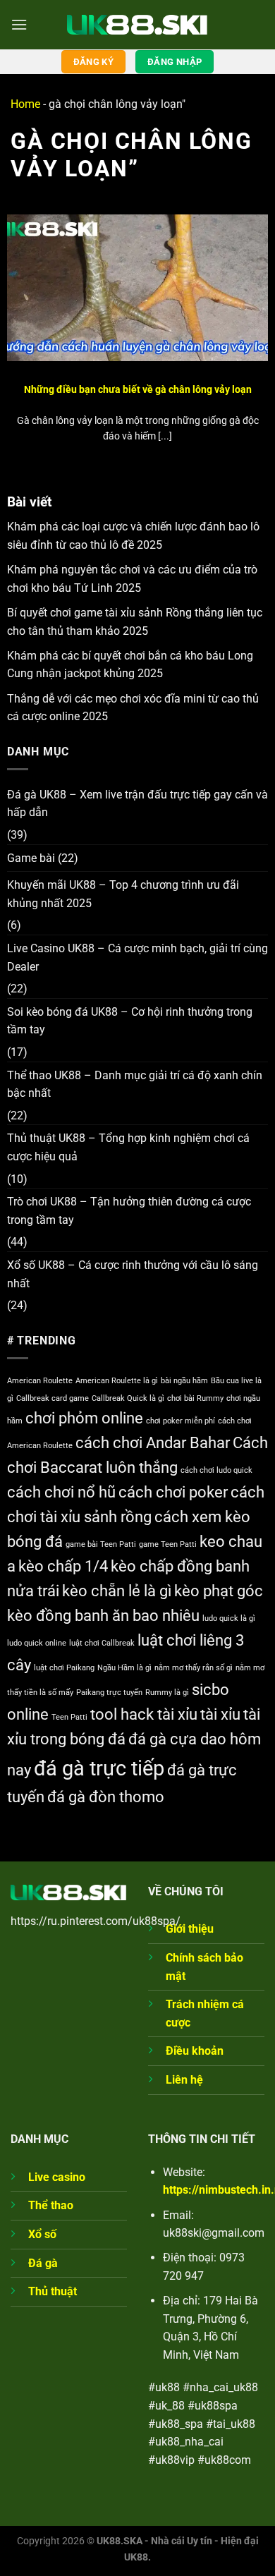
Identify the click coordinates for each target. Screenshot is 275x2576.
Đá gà (43, 2263)
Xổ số (42, 2234)
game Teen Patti (168, 1544)
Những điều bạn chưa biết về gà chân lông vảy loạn (138, 389)
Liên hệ (184, 2080)
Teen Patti (69, 1717)
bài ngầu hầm (184, 1381)
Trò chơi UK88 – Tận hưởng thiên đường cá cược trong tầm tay (129, 1211)
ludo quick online (37, 1643)
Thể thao (51, 2205)
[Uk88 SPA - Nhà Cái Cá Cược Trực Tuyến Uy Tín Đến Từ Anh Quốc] (137, 24)
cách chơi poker (173, 1492)
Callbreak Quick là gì (128, 1398)
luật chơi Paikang (64, 1668)
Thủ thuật (53, 2291)
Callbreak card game (53, 1398)
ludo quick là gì (229, 1618)
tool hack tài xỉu (144, 1714)
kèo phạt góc (219, 1591)
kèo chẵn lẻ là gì (117, 1591)
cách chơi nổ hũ (61, 1492)
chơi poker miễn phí (181, 1421)
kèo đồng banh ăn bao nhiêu (103, 1616)
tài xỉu (220, 1714)
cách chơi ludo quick (216, 1470)
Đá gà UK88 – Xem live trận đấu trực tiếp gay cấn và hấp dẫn (137, 804)
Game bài (31, 858)
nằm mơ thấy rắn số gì (194, 1668)
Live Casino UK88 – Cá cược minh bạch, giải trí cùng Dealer (137, 958)
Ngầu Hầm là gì (124, 1668)
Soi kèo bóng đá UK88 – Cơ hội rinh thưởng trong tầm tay (130, 1021)
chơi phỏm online (84, 1418)
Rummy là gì (167, 1693)
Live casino (57, 2177)
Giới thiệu (190, 1929)
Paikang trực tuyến (109, 1693)
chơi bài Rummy (195, 1398)
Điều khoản (195, 2051)
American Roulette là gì (117, 1381)
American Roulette (40, 1381)
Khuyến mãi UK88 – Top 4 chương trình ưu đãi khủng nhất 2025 (123, 894)
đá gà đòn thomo (106, 1797)
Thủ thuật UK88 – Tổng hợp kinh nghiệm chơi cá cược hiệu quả (128, 1147)
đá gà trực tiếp (99, 1768)
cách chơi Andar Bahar (153, 1443)
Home (25, 104)
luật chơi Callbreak (102, 1643)
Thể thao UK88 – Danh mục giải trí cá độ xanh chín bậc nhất (135, 1085)
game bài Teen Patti (101, 1544)
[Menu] (19, 24)
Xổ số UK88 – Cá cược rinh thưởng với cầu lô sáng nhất (133, 1274)
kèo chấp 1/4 (63, 1566)
